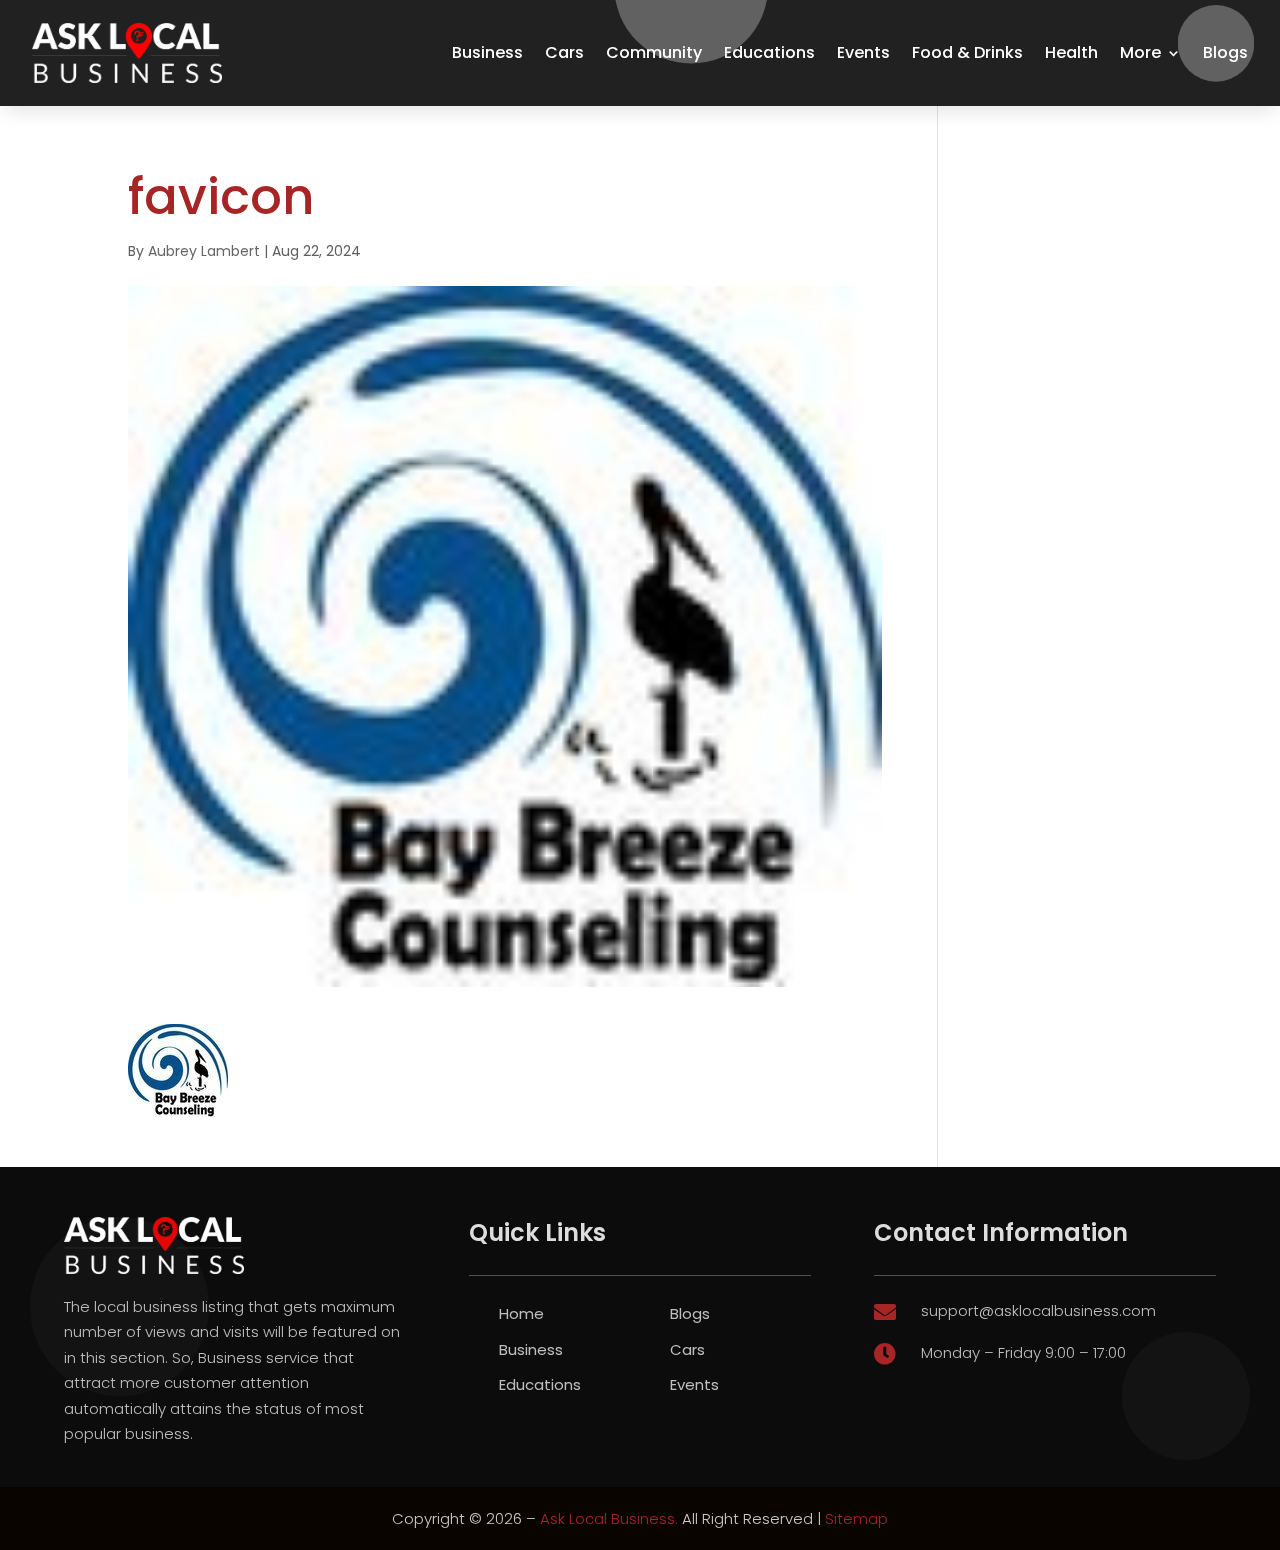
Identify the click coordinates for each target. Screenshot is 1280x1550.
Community (654, 52)
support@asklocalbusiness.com (1038, 1310)
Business (487, 52)
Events (863, 52)
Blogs (1225, 52)
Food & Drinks (967, 52)
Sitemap (856, 1518)
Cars (564, 52)
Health (1071, 52)
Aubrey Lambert (204, 251)
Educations (769, 52)
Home (521, 1313)
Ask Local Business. (609, 1518)
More (1140, 52)
